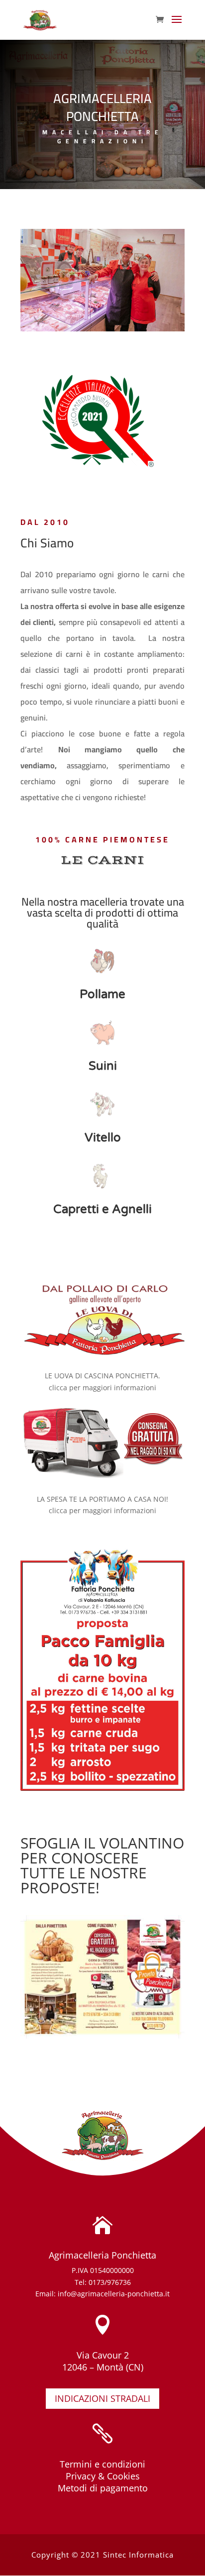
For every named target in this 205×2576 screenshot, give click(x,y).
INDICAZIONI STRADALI (102, 2398)
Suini (103, 1066)
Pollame (102, 994)
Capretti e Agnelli (102, 1209)
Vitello (103, 1138)
